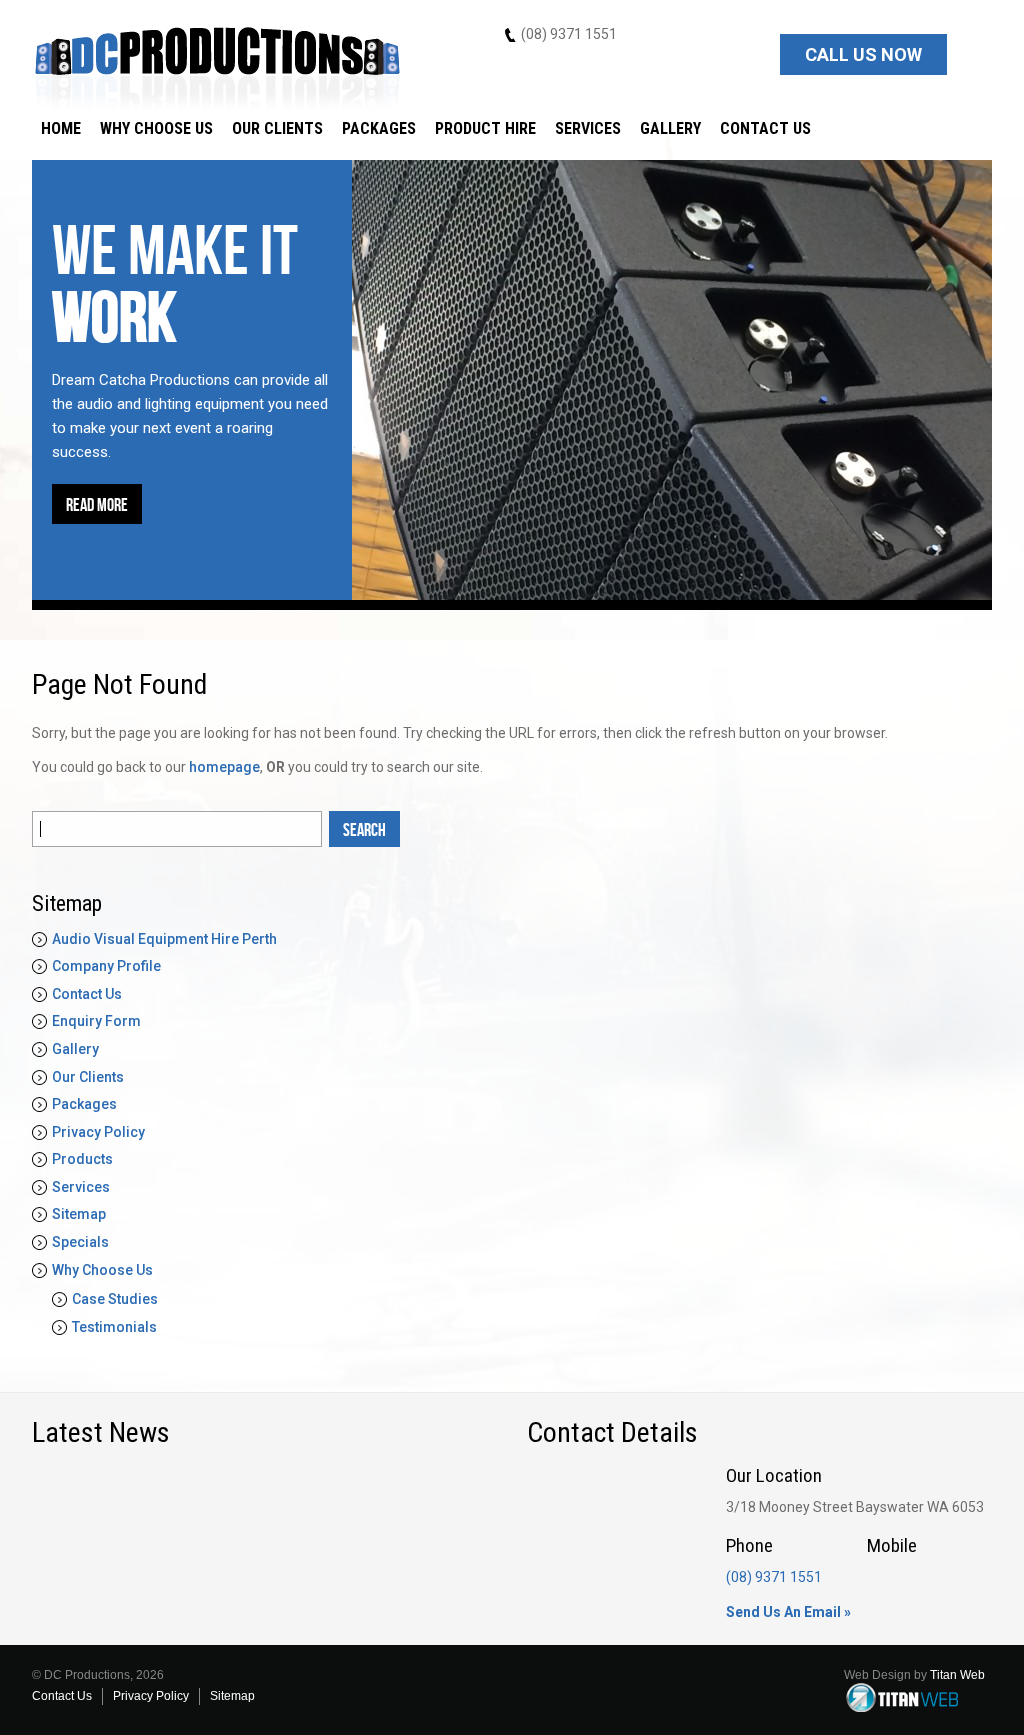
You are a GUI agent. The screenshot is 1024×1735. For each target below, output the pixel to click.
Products (82, 1159)
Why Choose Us (156, 128)
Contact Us (765, 128)
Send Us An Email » (788, 1612)
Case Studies (115, 1299)
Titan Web (957, 1675)
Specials (80, 1242)
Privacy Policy (98, 1132)
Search (364, 830)
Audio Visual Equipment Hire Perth (164, 939)
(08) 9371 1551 (569, 34)
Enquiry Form (96, 1021)
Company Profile (106, 966)
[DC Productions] (218, 65)
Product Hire (485, 128)
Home (61, 128)
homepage (224, 767)
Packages (379, 128)
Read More (97, 505)
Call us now (863, 54)
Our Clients (277, 128)
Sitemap (79, 1214)
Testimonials (114, 1327)
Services (588, 128)
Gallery (670, 128)
